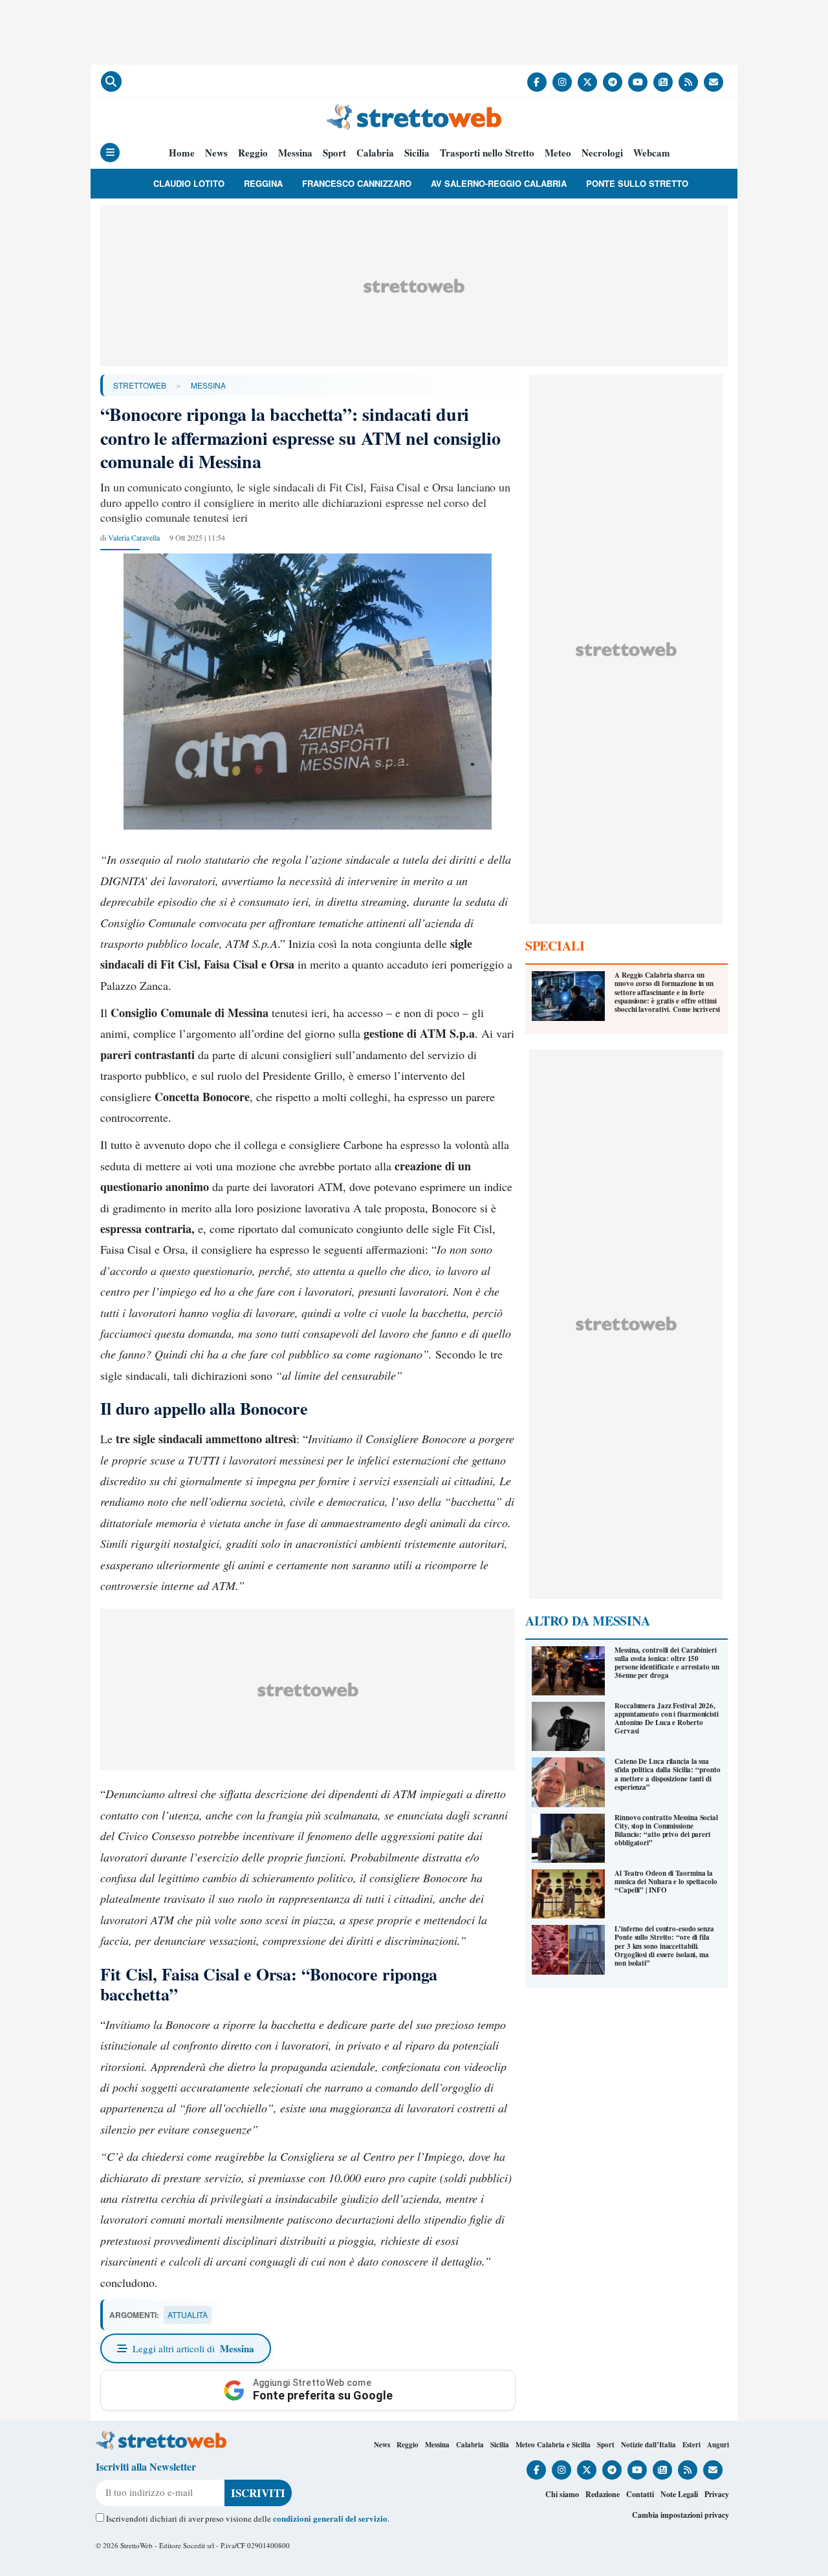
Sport (334, 153)
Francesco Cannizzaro (357, 183)
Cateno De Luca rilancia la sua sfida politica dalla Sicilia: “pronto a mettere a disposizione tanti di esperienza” (667, 1774)
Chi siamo (562, 2494)
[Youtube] (638, 82)
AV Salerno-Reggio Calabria (499, 183)
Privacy (717, 2494)
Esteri (692, 2445)
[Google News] (663, 82)
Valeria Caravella (134, 537)
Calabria (375, 153)
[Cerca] (111, 81)
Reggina (263, 183)
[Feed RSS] (688, 82)
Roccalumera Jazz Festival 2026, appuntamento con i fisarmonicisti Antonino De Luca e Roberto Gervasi (667, 1719)
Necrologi (602, 153)
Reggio (253, 153)
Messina (295, 153)
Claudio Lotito (189, 183)
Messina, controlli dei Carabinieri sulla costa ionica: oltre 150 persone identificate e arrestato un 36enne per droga (667, 1663)
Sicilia (417, 153)
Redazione (603, 2494)
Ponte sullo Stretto (637, 183)
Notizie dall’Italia (648, 2445)
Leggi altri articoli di (193, 2348)
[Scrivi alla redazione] (714, 82)
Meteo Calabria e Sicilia (553, 2445)
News (216, 153)
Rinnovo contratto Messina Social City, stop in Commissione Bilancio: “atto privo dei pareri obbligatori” (666, 1830)
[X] (587, 82)
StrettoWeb (140, 385)
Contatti (640, 2494)
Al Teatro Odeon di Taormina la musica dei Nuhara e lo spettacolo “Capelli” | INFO (666, 1882)
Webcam (652, 153)
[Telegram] (613, 82)
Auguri (718, 2445)
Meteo (558, 153)
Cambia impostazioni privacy (681, 2515)
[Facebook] (537, 82)
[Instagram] (562, 82)
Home (182, 153)
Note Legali (679, 2494)
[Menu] (110, 153)
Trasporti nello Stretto (487, 153)
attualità (188, 2314)
